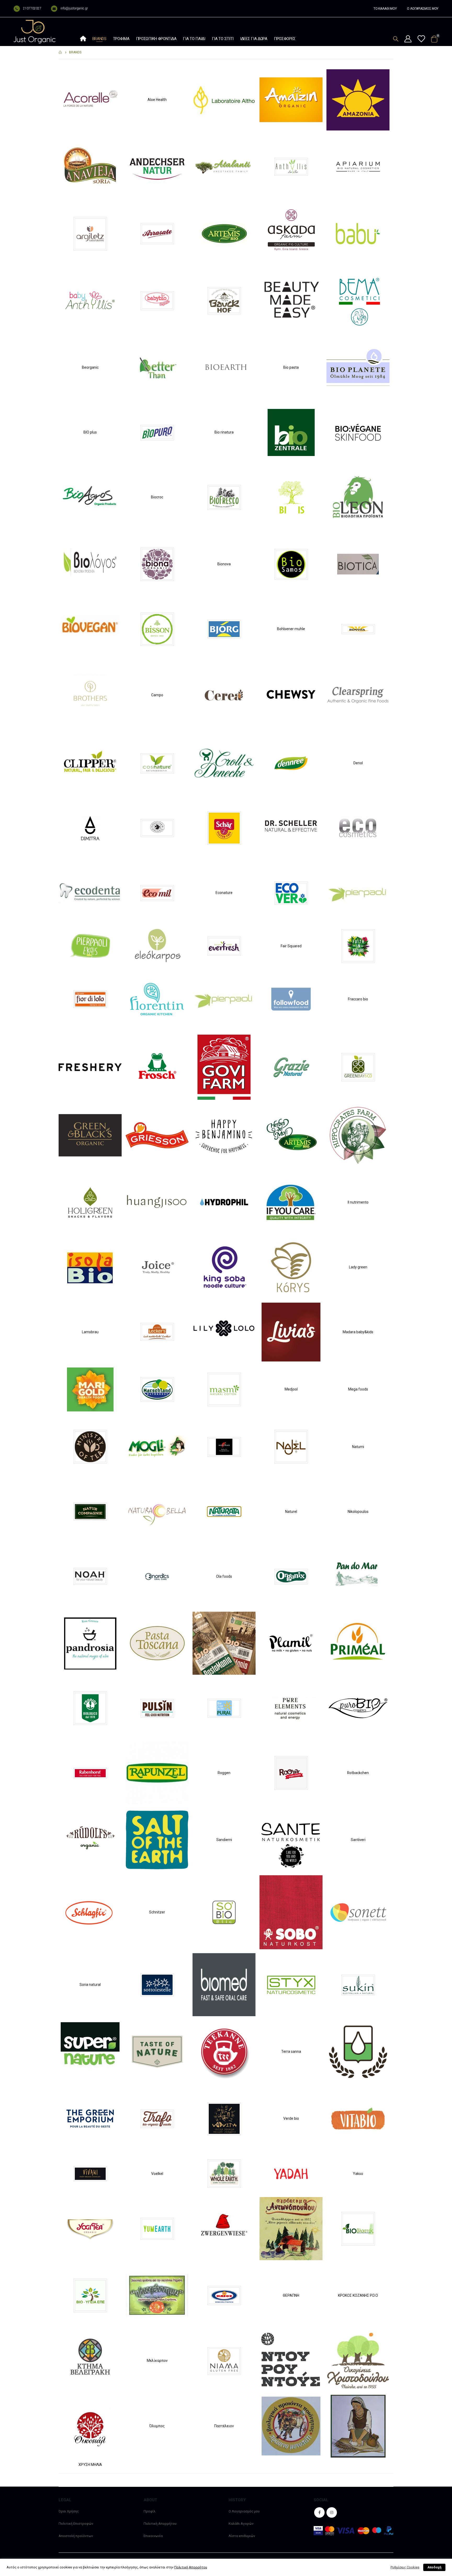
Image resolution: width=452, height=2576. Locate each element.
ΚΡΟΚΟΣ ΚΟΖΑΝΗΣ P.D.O (358, 2295)
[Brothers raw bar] (90, 695)
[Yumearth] (157, 2228)
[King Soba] (224, 1267)
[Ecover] (291, 892)
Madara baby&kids (358, 1332)
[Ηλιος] (224, 2295)
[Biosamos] (291, 564)
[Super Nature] (90, 2051)
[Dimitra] (90, 828)
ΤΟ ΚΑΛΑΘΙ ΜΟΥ (385, 9)
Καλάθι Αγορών (241, 2524)
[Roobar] (291, 1773)
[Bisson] (157, 629)
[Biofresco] (224, 497)
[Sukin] (358, 1984)
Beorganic (90, 367)
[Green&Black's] (90, 1135)
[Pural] (224, 1708)
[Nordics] (157, 1576)
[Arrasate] (157, 233)
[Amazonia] (358, 99)
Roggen (224, 1773)
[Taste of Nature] (157, 2051)
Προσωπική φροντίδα (156, 39)
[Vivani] (90, 2173)
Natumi (358, 1447)
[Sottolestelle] (157, 1984)
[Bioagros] (90, 497)
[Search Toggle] (396, 39)
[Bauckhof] (224, 300)
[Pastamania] (224, 1643)
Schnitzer (157, 1912)
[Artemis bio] (224, 233)
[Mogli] (157, 1446)
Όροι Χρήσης (69, 2511)
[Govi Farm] (224, 1067)
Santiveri (358, 1840)
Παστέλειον (224, 2426)
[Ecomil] (157, 892)
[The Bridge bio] (358, 2051)
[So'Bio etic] (224, 1912)
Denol (358, 763)
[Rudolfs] (90, 1840)
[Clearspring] (358, 695)
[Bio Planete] (358, 367)
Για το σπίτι (223, 39)
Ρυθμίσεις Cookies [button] (405, 2567)
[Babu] (358, 233)
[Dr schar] (224, 828)
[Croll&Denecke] (224, 763)
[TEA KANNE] (224, 2051)
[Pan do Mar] (358, 1576)
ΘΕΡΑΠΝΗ (291, 2295)
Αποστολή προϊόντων (76, 2536)
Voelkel (157, 2174)
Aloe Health (157, 100)
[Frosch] (157, 1067)
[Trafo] (157, 2118)
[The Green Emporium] (90, 2118)
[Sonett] (358, 1912)
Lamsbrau (90, 1332)
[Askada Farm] (291, 233)
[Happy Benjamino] (224, 1135)
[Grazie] (291, 1067)
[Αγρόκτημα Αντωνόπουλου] (291, 2228)
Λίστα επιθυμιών (242, 2536)
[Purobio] (358, 1708)
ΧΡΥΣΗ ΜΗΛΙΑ (90, 2465)
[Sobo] (291, 1912)
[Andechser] (157, 166)
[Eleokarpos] (157, 946)
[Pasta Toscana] (157, 1643)
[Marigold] (90, 1389)
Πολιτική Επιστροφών (76, 2524)
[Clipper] (90, 763)
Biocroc (157, 497)
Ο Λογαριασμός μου (244, 2511)
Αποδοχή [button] (434, 2567)
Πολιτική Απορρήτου (160, 2524)
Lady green (358, 1267)
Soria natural (90, 1985)
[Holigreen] (90, 1202)
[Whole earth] (224, 2173)
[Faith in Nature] (358, 946)
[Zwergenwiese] (224, 2228)
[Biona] (157, 564)
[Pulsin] (157, 1708)
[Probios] (90, 1708)
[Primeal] (358, 1643)
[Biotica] (358, 564)
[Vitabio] (358, 2118)
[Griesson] (157, 1135)
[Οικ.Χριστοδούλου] (358, 2360)
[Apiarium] (358, 166)
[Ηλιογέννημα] (157, 2295)
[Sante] (291, 1840)
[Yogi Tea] (90, 2228)
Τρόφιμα (121, 39)
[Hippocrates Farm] (358, 1135)
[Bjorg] (224, 629)
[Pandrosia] (90, 1643)
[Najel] (291, 1446)
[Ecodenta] (90, 892)
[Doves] (157, 828)
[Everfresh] (224, 946)
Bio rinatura (224, 432)
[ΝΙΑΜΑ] (224, 2360)
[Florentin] (157, 999)
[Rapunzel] (157, 1773)
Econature (224, 893)
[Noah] (90, 1576)
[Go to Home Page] (60, 52)
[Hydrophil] (224, 1202)
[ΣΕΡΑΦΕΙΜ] (358, 2426)
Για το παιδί (194, 39)
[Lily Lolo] (224, 1332)
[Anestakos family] (224, 166)
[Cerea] (224, 695)
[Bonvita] (358, 629)
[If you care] (291, 1202)
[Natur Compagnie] (90, 1511)
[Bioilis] (291, 497)
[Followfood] (291, 999)
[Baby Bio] (157, 300)
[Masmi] (224, 1389)
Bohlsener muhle (291, 629)
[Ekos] (358, 892)
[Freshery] (90, 1067)
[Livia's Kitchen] (291, 1332)
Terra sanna (291, 2051)
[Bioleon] (358, 497)
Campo (157, 695)
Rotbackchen (358, 1773)
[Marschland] (157, 1389)
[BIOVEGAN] (90, 629)
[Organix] (291, 1576)
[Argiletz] (90, 233)
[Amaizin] (291, 99)
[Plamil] (291, 1643)
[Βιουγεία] (90, 2295)
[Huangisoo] (157, 1202)
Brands (99, 39)
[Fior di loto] (90, 999)
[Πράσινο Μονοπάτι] (291, 2426)
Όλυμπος (157, 2426)
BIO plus (90, 432)
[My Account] (408, 39)
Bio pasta (291, 367)
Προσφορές (285, 39)
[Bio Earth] (224, 367)
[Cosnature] (157, 763)
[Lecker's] (157, 1332)
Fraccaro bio (358, 999)
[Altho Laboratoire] (224, 99)
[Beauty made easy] (291, 300)
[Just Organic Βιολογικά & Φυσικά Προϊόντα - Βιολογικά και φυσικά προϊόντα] (35, 32)
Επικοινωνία (153, 2536)
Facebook (319, 2512)
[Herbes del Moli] (291, 1135)
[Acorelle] (90, 99)
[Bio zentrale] (291, 432)
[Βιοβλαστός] (358, 2228)
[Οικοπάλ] (90, 2426)
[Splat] (224, 1984)
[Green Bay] (358, 1067)
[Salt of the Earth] (157, 1840)
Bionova (224, 564)
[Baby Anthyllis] (90, 300)
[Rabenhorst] (90, 1773)
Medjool (291, 1389)
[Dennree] (291, 763)
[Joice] (157, 1267)
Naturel (291, 1512)
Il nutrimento (358, 1202)
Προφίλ (149, 2511)
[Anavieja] (90, 166)
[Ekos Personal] (90, 946)
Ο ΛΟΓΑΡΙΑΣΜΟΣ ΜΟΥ (423, 9)
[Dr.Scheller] (291, 828)
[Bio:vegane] (358, 432)
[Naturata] (224, 1511)
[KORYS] (291, 1267)
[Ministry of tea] (90, 1446)
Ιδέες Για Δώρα (254, 39)
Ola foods (224, 1576)
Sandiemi (224, 1840)
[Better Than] (157, 367)
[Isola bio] (90, 1267)
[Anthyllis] (291, 166)
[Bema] (358, 300)
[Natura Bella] (157, 1511)
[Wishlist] (421, 39)
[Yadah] (291, 2173)
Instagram (332, 2512)
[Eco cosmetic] (358, 828)
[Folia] (224, 999)
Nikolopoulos (358, 1512)
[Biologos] (90, 564)
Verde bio (291, 2118)
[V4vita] (224, 2118)
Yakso (358, 2174)
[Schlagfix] (90, 1912)
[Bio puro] (157, 432)
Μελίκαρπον (157, 2361)
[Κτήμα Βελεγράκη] (90, 2360)
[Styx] (291, 1984)
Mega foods (358, 1389)
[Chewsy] (291, 695)
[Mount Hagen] (224, 1446)
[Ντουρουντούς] (291, 2360)
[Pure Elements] (291, 1708)
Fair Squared (291, 946)
